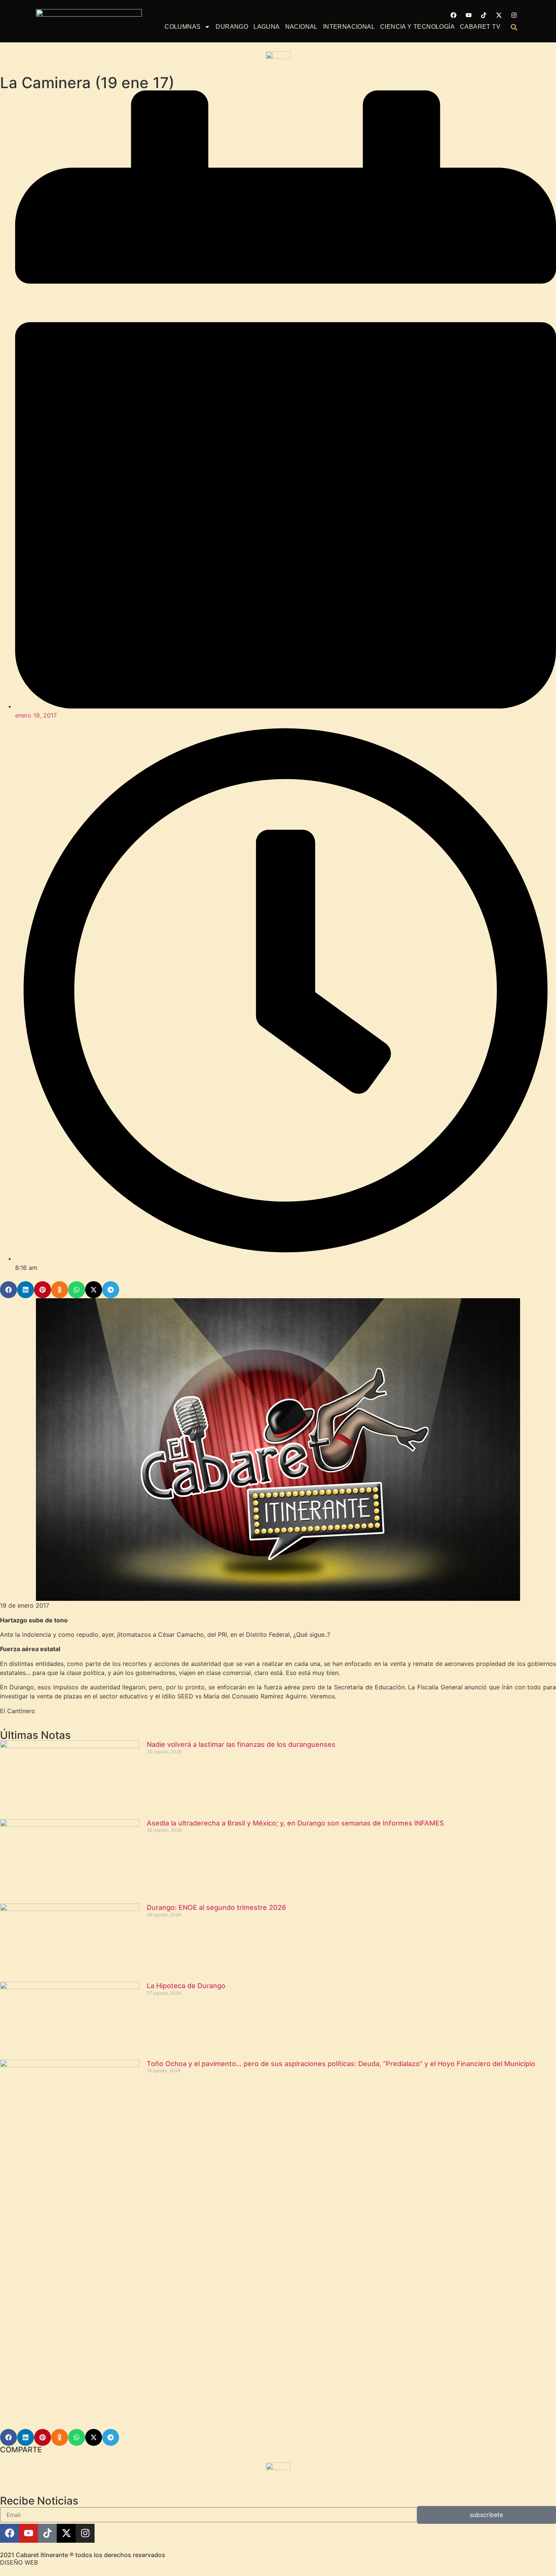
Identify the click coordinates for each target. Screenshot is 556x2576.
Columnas (182, 27)
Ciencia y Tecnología (417, 27)
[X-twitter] (499, 15)
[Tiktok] (484, 15)
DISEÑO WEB (19, 2562)
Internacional (349, 27)
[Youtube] (469, 15)
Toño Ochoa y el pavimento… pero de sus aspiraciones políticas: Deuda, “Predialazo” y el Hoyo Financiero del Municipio (341, 2064)
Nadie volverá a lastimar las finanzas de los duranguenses (241, 1744)
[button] (514, 27)
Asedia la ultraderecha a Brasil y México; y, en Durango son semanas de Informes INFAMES (295, 1823)
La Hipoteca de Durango (186, 1986)
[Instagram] (514, 15)
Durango (232, 27)
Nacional (301, 27)
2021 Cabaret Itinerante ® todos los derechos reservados (83, 2555)
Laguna (266, 27)
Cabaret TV (480, 27)
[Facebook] (453, 15)
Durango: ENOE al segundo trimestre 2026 (216, 1907)
